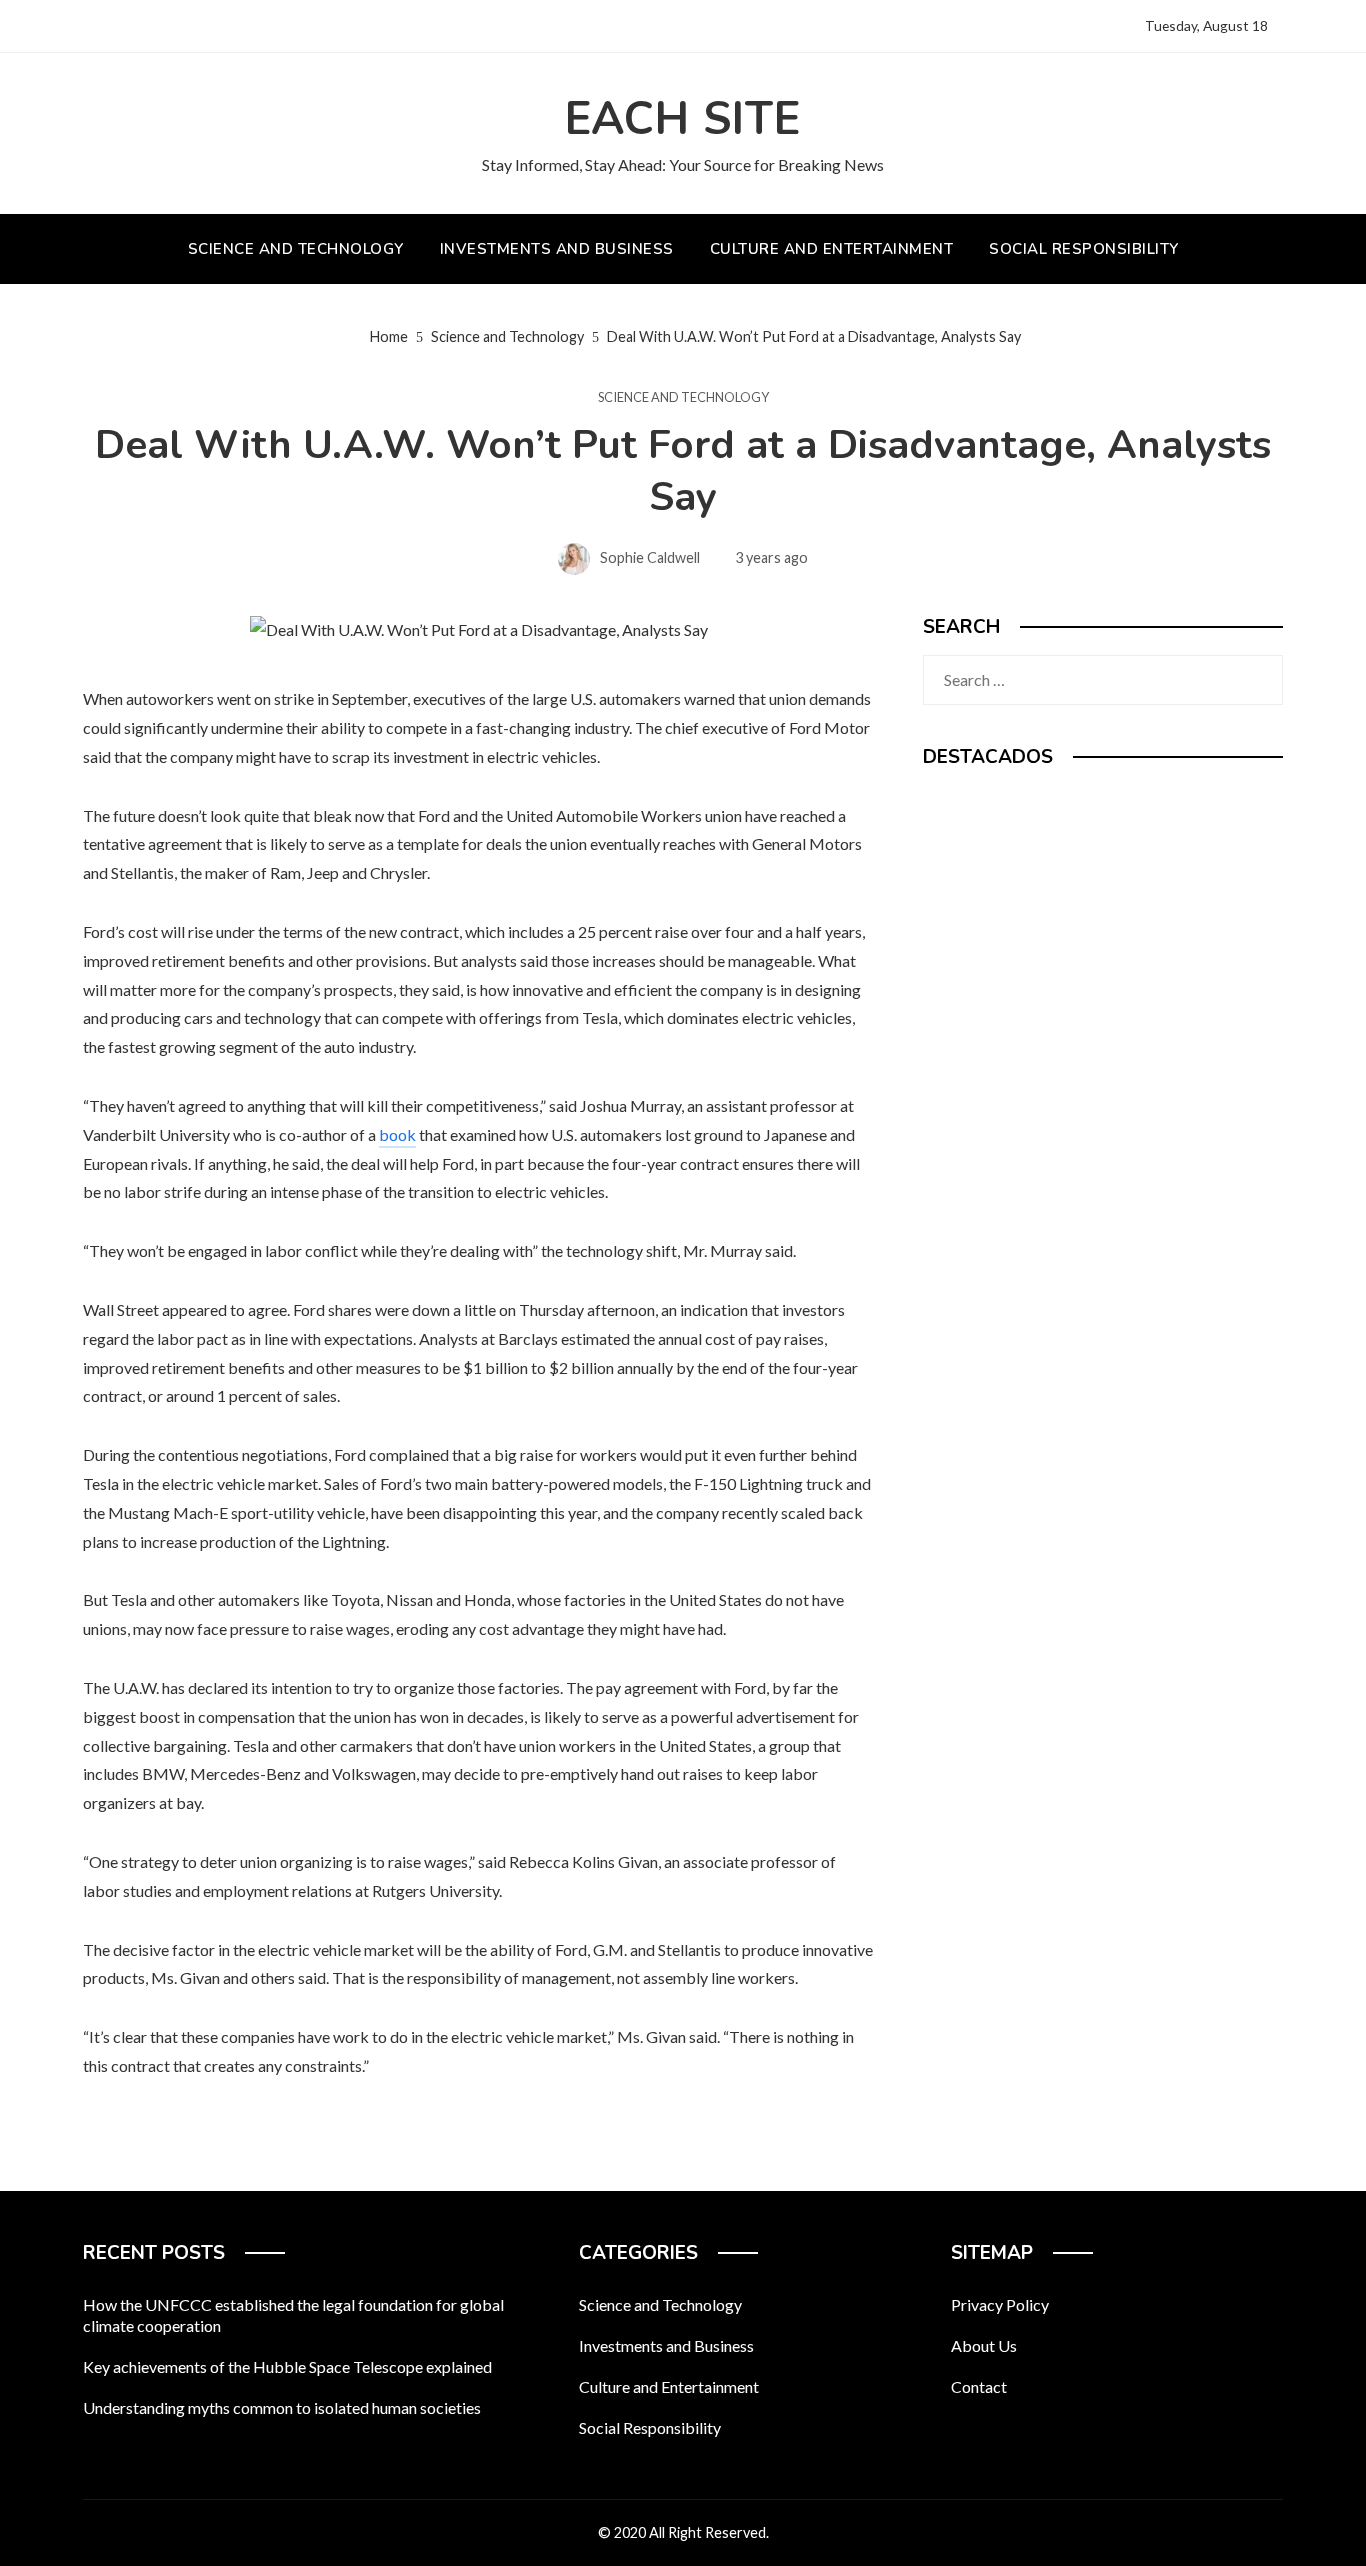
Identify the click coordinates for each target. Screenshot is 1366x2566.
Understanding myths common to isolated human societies (282, 2407)
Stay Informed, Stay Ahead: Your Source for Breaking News (683, 164)
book (397, 1134)
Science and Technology (683, 397)
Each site (683, 119)
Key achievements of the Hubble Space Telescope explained (287, 2366)
